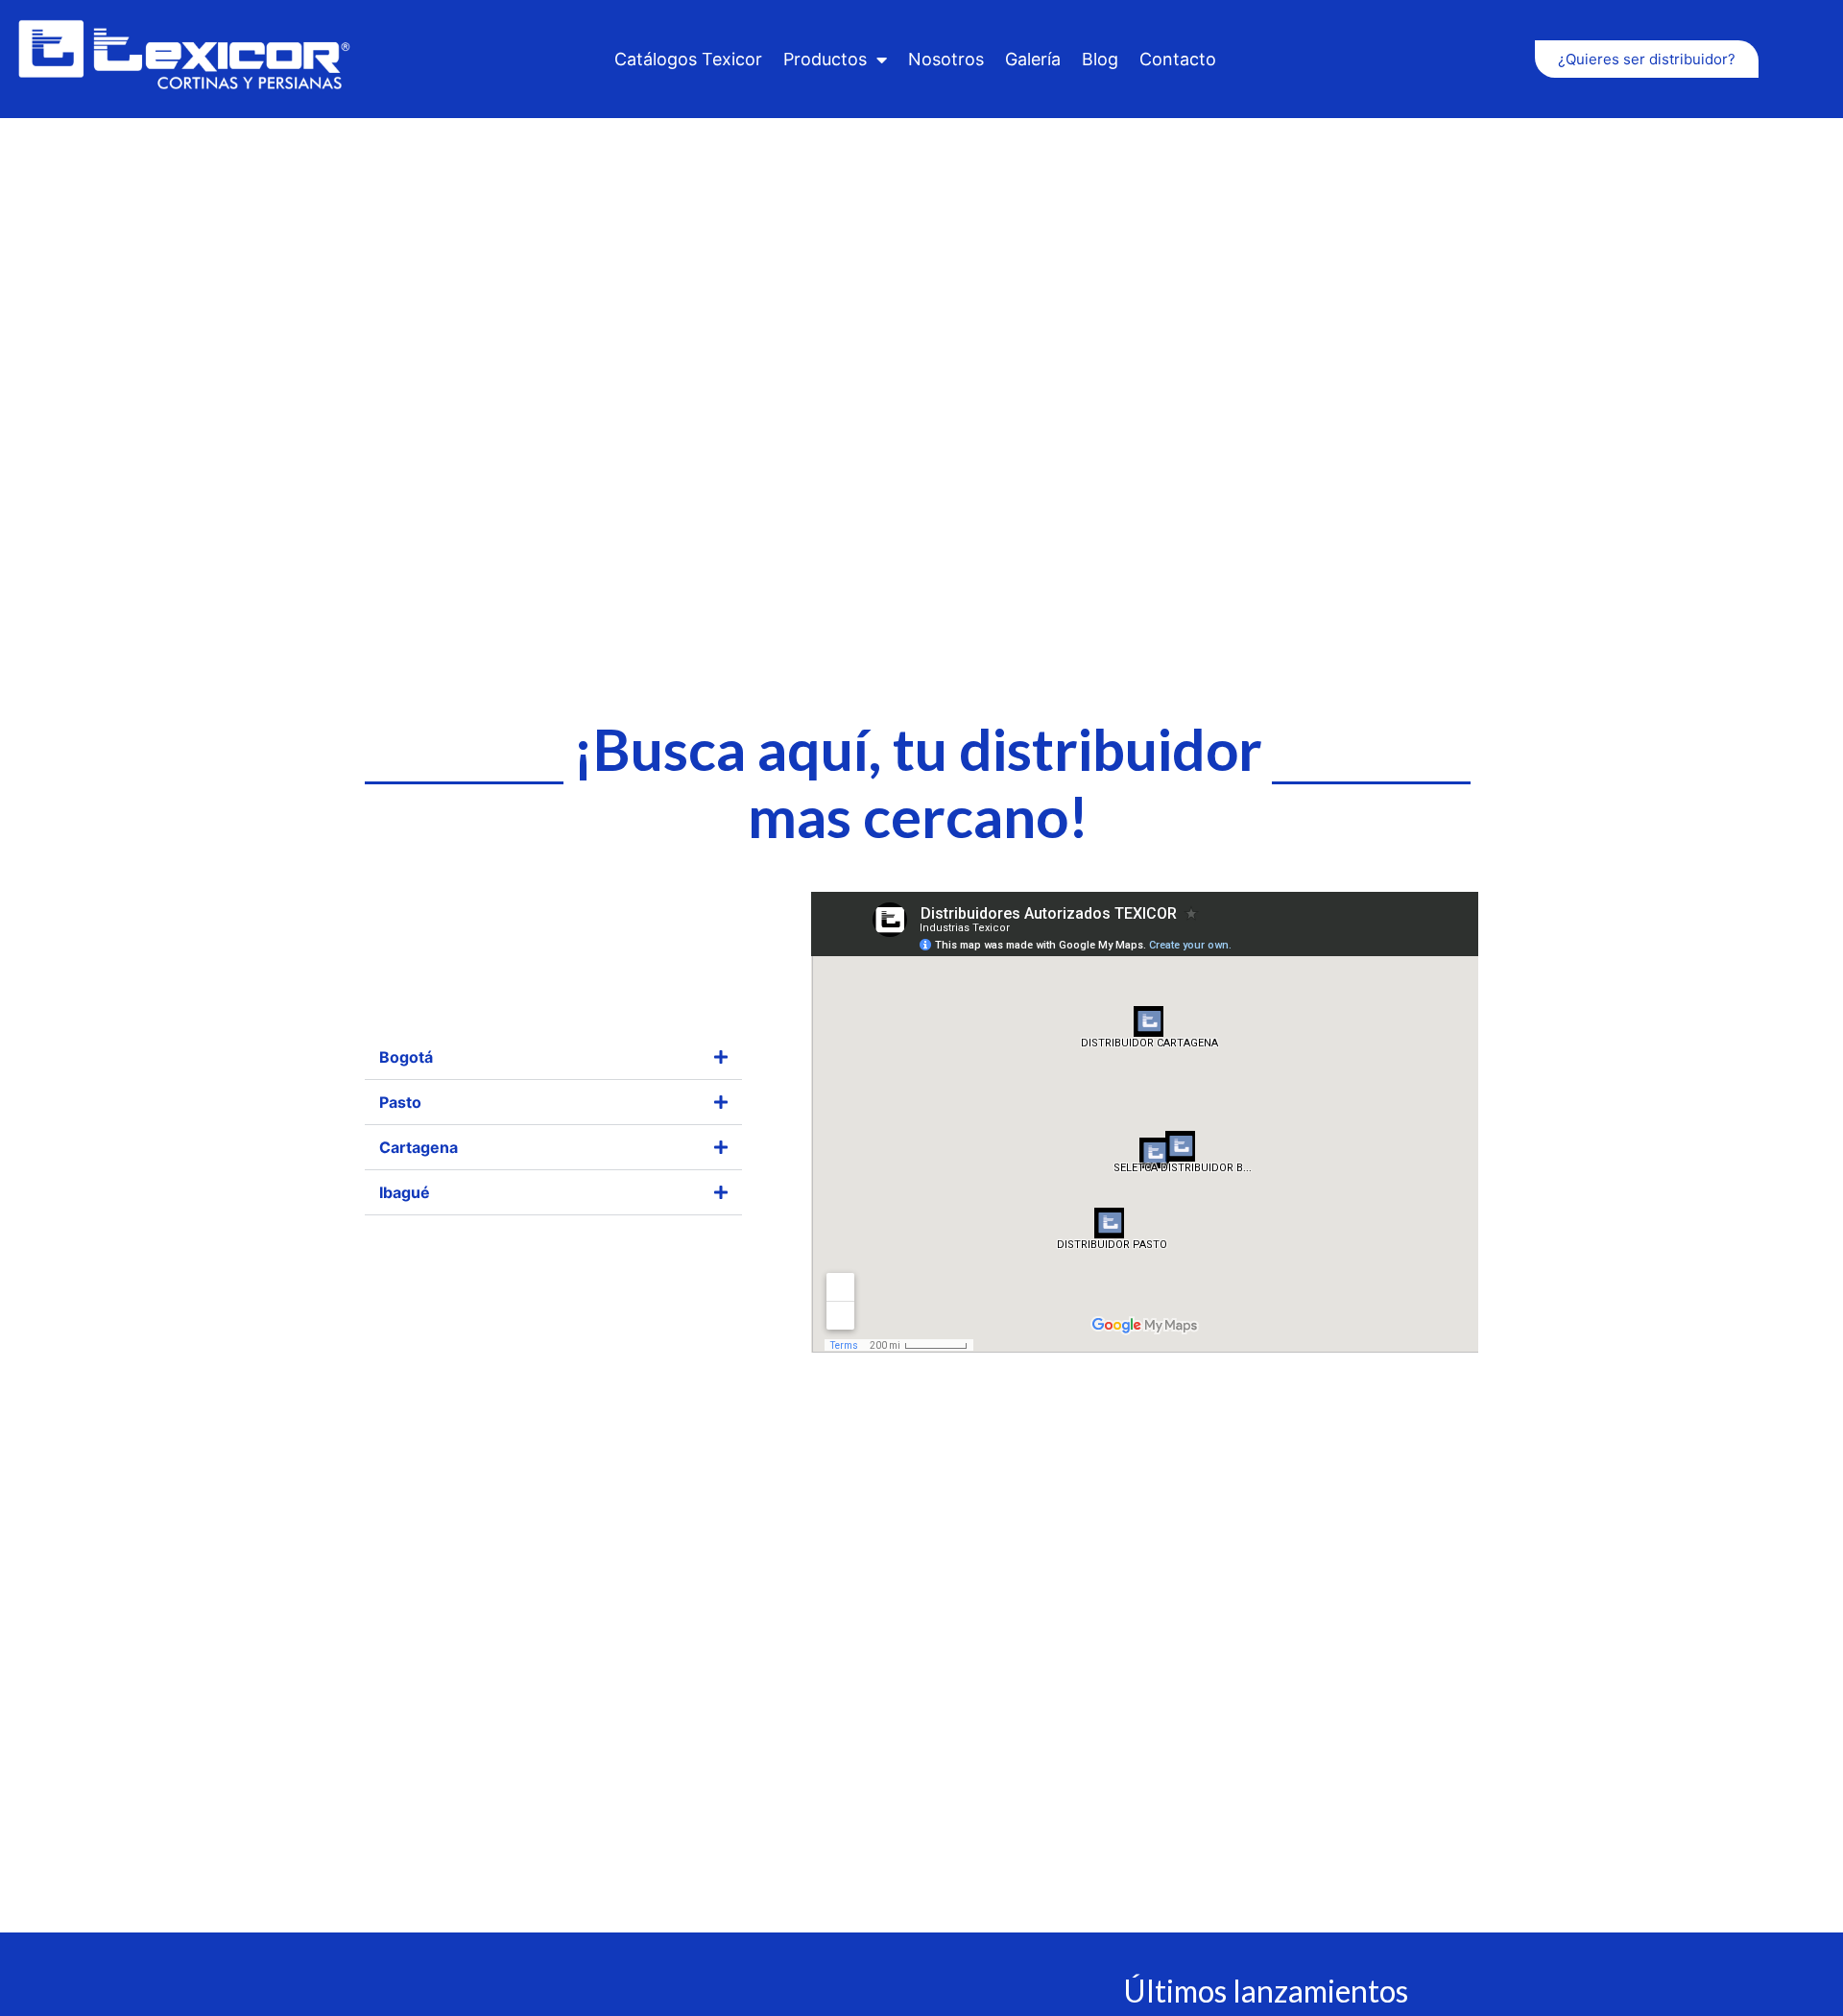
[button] (553, 1057)
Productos (825, 59)
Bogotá (406, 1057)
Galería (1033, 59)
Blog (1100, 59)
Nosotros (946, 59)
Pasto (400, 1102)
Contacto (1178, 59)
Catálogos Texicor (688, 59)
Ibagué (405, 1192)
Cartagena (419, 1147)
